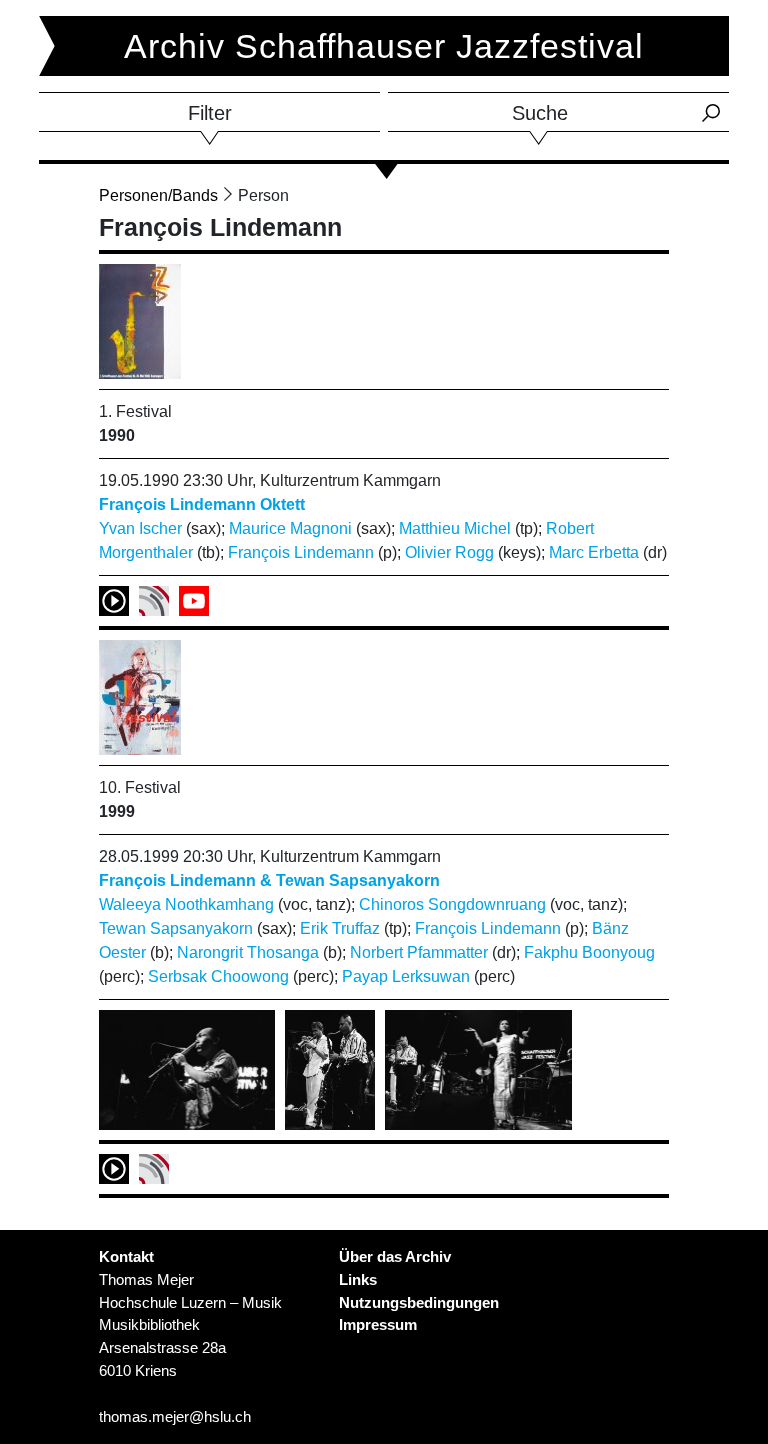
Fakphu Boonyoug (589, 952)
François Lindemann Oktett (202, 504)
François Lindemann (301, 552)
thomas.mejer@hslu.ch (175, 1416)
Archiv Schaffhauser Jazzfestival (384, 46)
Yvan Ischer (140, 528)
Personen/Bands (158, 195)
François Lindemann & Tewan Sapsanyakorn (269, 880)
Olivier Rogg (449, 552)
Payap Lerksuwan (406, 976)
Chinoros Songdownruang (452, 904)
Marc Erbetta (594, 552)
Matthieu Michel (455, 528)
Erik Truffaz (340, 928)
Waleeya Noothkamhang (186, 904)
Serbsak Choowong (218, 976)
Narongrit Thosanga (248, 952)
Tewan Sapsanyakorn (176, 928)
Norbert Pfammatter (419, 952)
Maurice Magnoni (290, 528)
